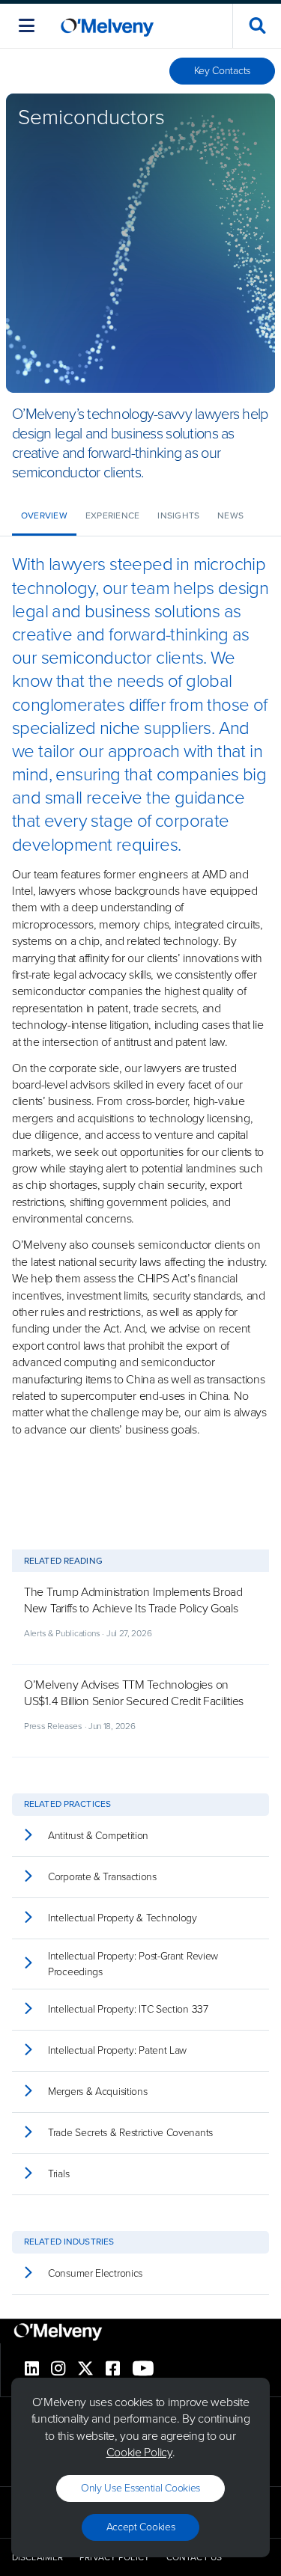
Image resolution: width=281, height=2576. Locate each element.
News (230, 515)
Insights (178, 515)
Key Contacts (222, 71)
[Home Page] (107, 26)
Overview (44, 515)
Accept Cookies (141, 2527)
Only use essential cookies (140, 2488)
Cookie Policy (139, 2452)
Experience (112, 515)
